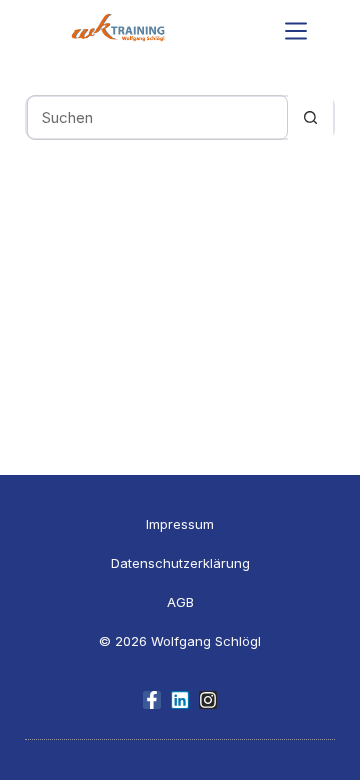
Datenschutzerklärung (180, 563)
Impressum (180, 524)
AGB (180, 602)
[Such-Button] (310, 117)
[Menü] (296, 31)
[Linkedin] (180, 700)
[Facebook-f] (152, 700)
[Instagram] (208, 700)
